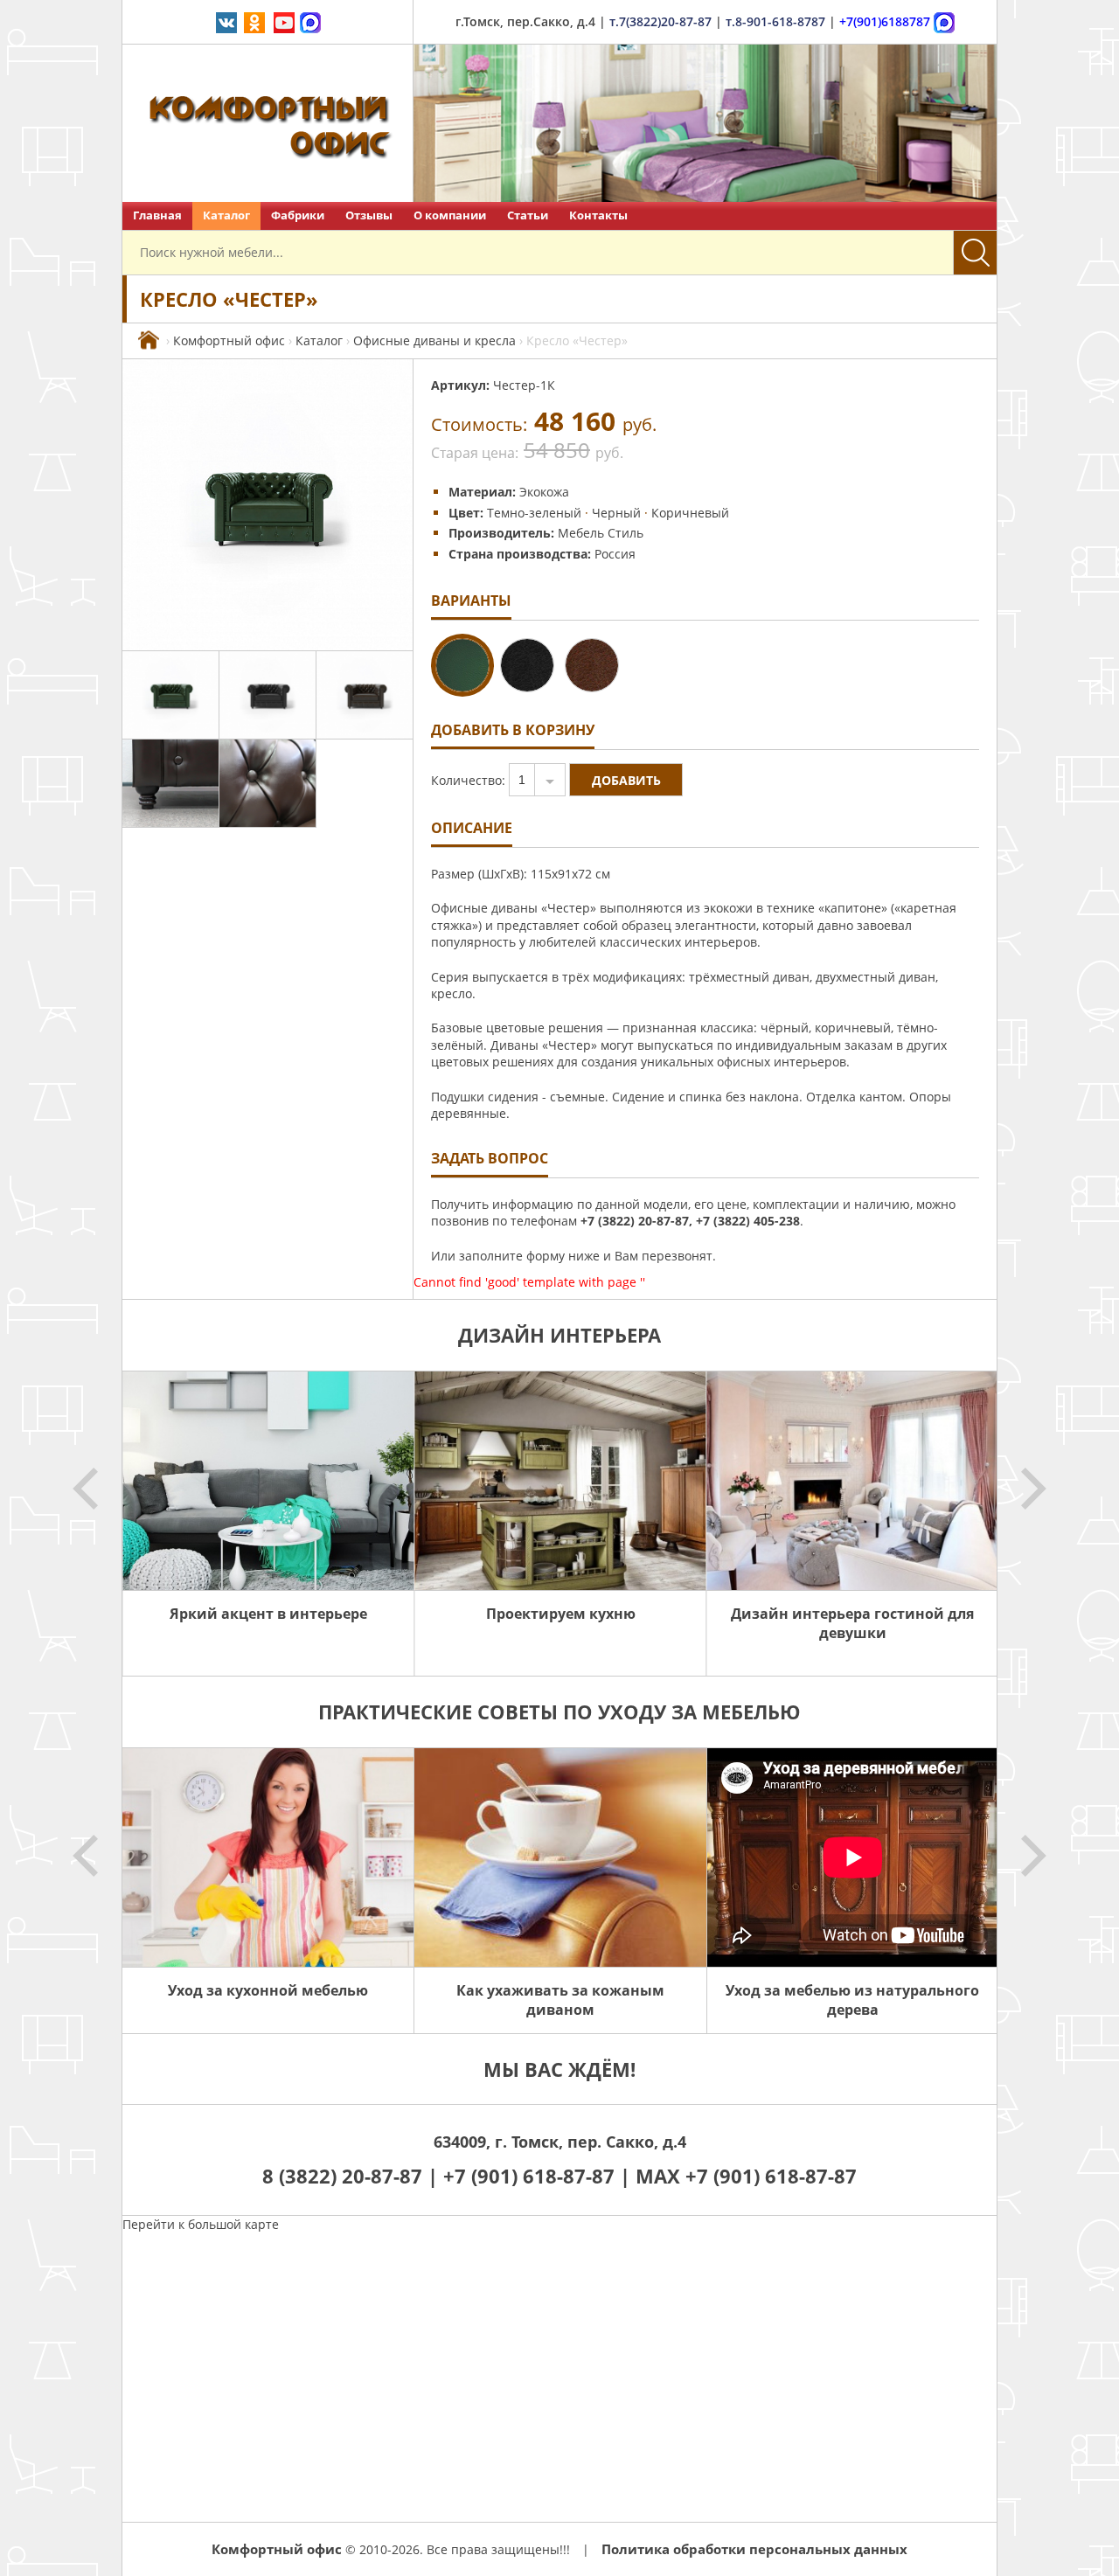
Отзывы (369, 215)
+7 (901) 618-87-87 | (537, 2176)
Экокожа (544, 492)
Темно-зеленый (534, 513)
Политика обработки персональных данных (754, 2549)
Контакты (598, 215)
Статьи (528, 215)
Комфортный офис (229, 340)
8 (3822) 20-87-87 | (353, 2176)
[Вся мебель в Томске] (149, 340)
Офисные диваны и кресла (434, 340)
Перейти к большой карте (201, 2224)
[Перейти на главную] (268, 123)
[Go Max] (310, 21)
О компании (450, 215)
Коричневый (690, 513)
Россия (615, 554)
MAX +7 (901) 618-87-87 (746, 2176)
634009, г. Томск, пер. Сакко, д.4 (560, 2142)
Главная (157, 215)
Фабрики (298, 215)
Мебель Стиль (601, 533)
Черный (616, 513)
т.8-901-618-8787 (775, 21)
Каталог (226, 215)
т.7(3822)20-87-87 (660, 21)
